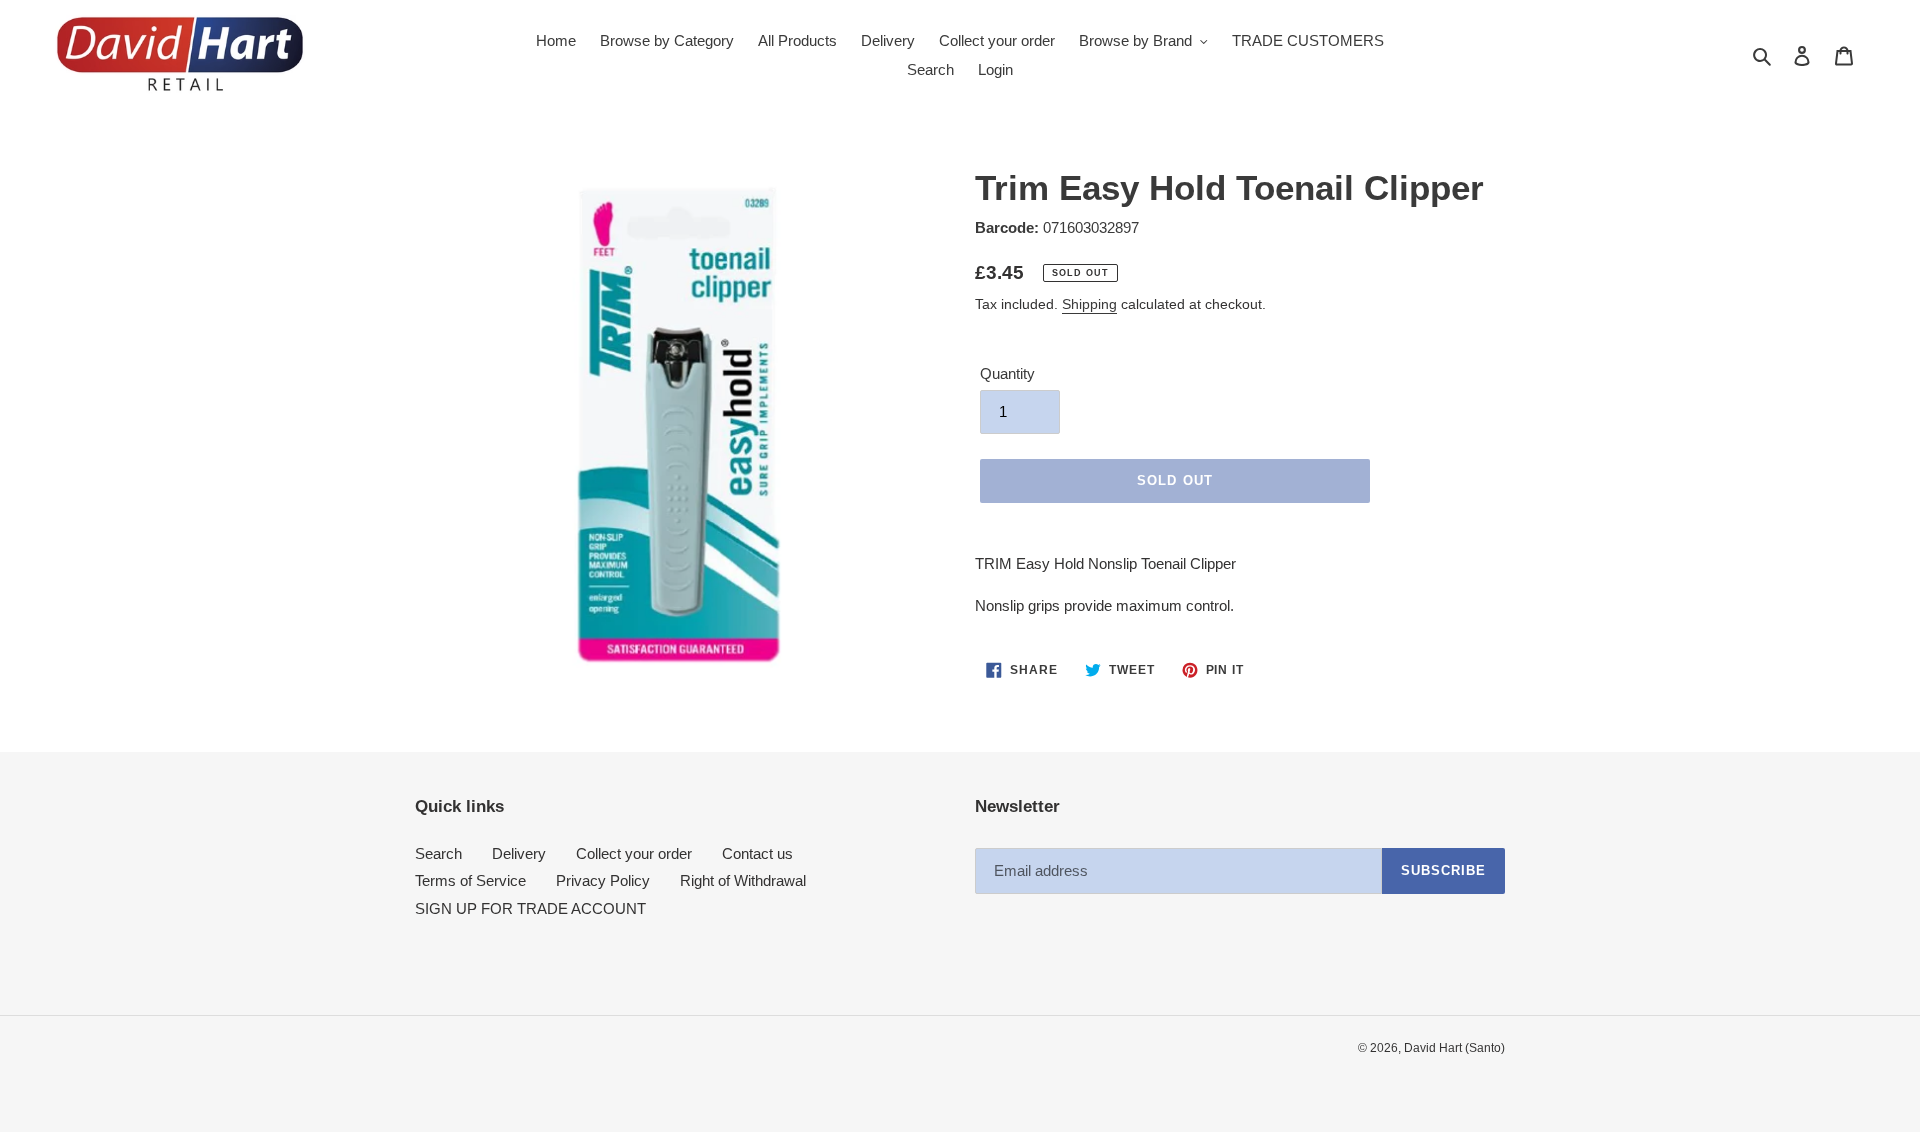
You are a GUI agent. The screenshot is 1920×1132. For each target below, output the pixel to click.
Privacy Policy (603, 880)
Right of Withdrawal (743, 880)
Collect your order (634, 853)
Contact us (757, 853)
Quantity (1007, 373)
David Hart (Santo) (1454, 1048)
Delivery (519, 853)
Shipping (1089, 304)
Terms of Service (470, 880)
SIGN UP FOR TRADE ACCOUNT (530, 908)
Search (438, 853)
